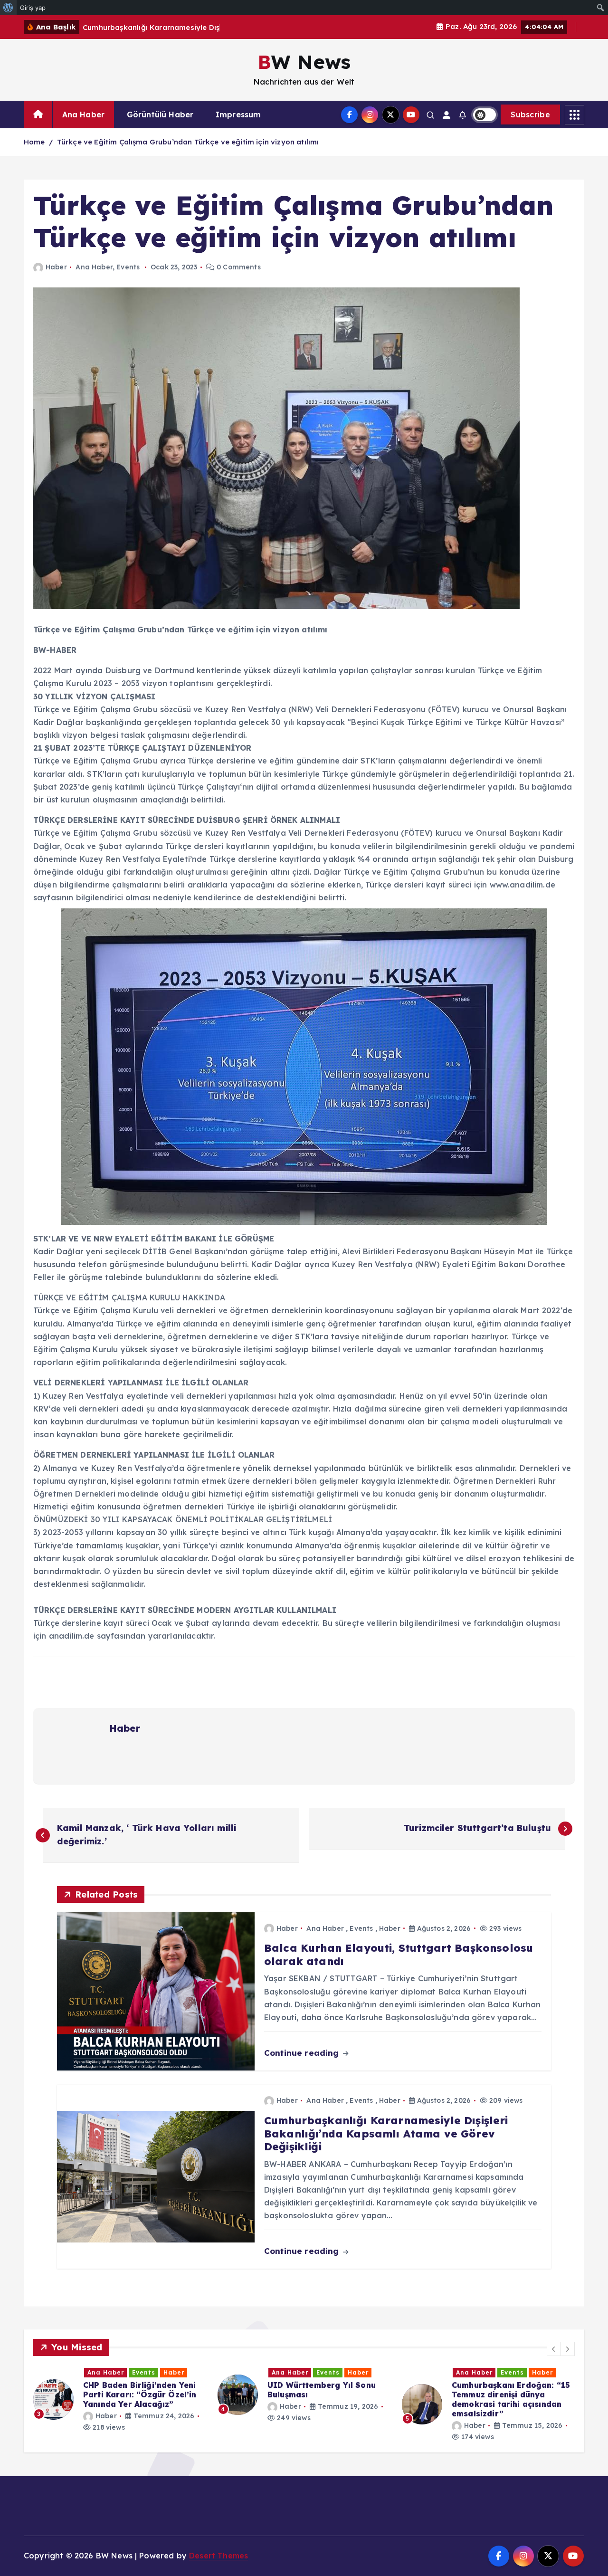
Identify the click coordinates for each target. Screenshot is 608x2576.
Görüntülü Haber (160, 114)
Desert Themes (218, 2556)
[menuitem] (8, 8)
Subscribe (530, 114)
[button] (554, 2349)
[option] (120, 2395)
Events (128, 267)
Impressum (238, 114)
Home (34, 142)
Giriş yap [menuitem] (33, 8)
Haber (56, 267)
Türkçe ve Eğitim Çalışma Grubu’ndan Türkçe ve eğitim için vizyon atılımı (188, 142)
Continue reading (303, 2053)
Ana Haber (83, 114)
